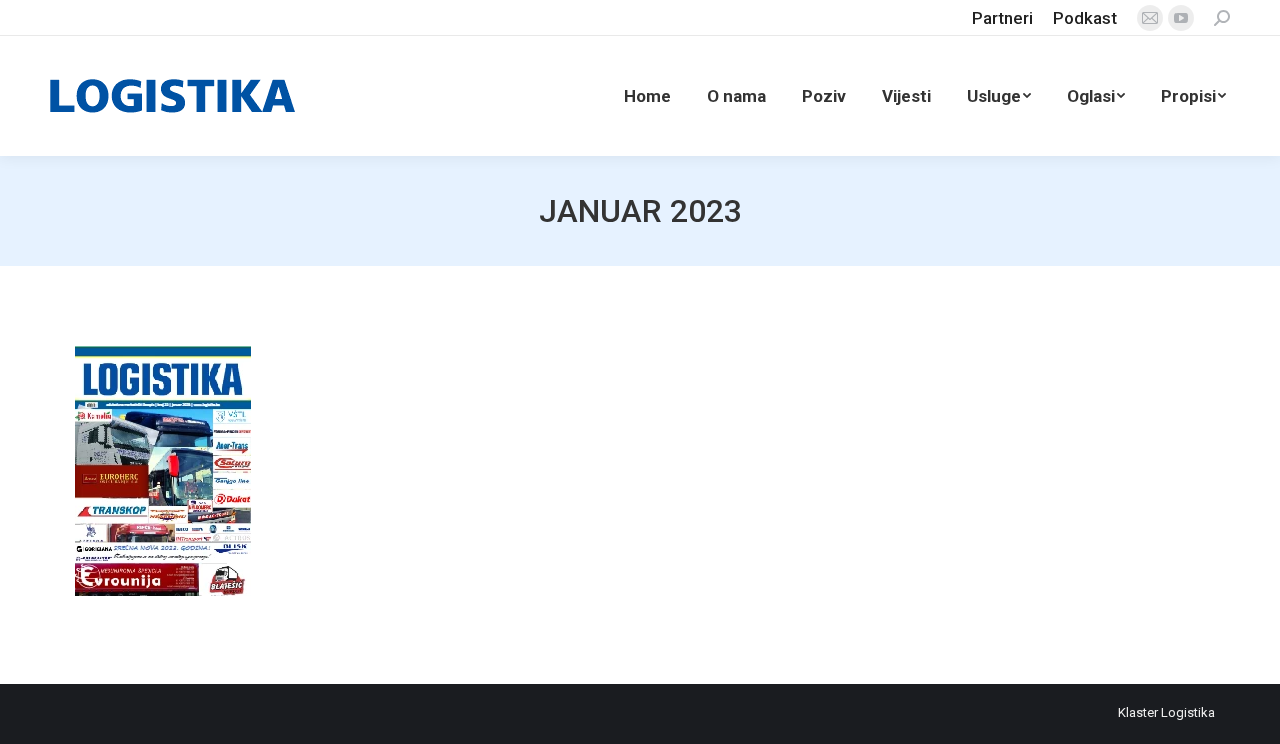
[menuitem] (1002, 18)
